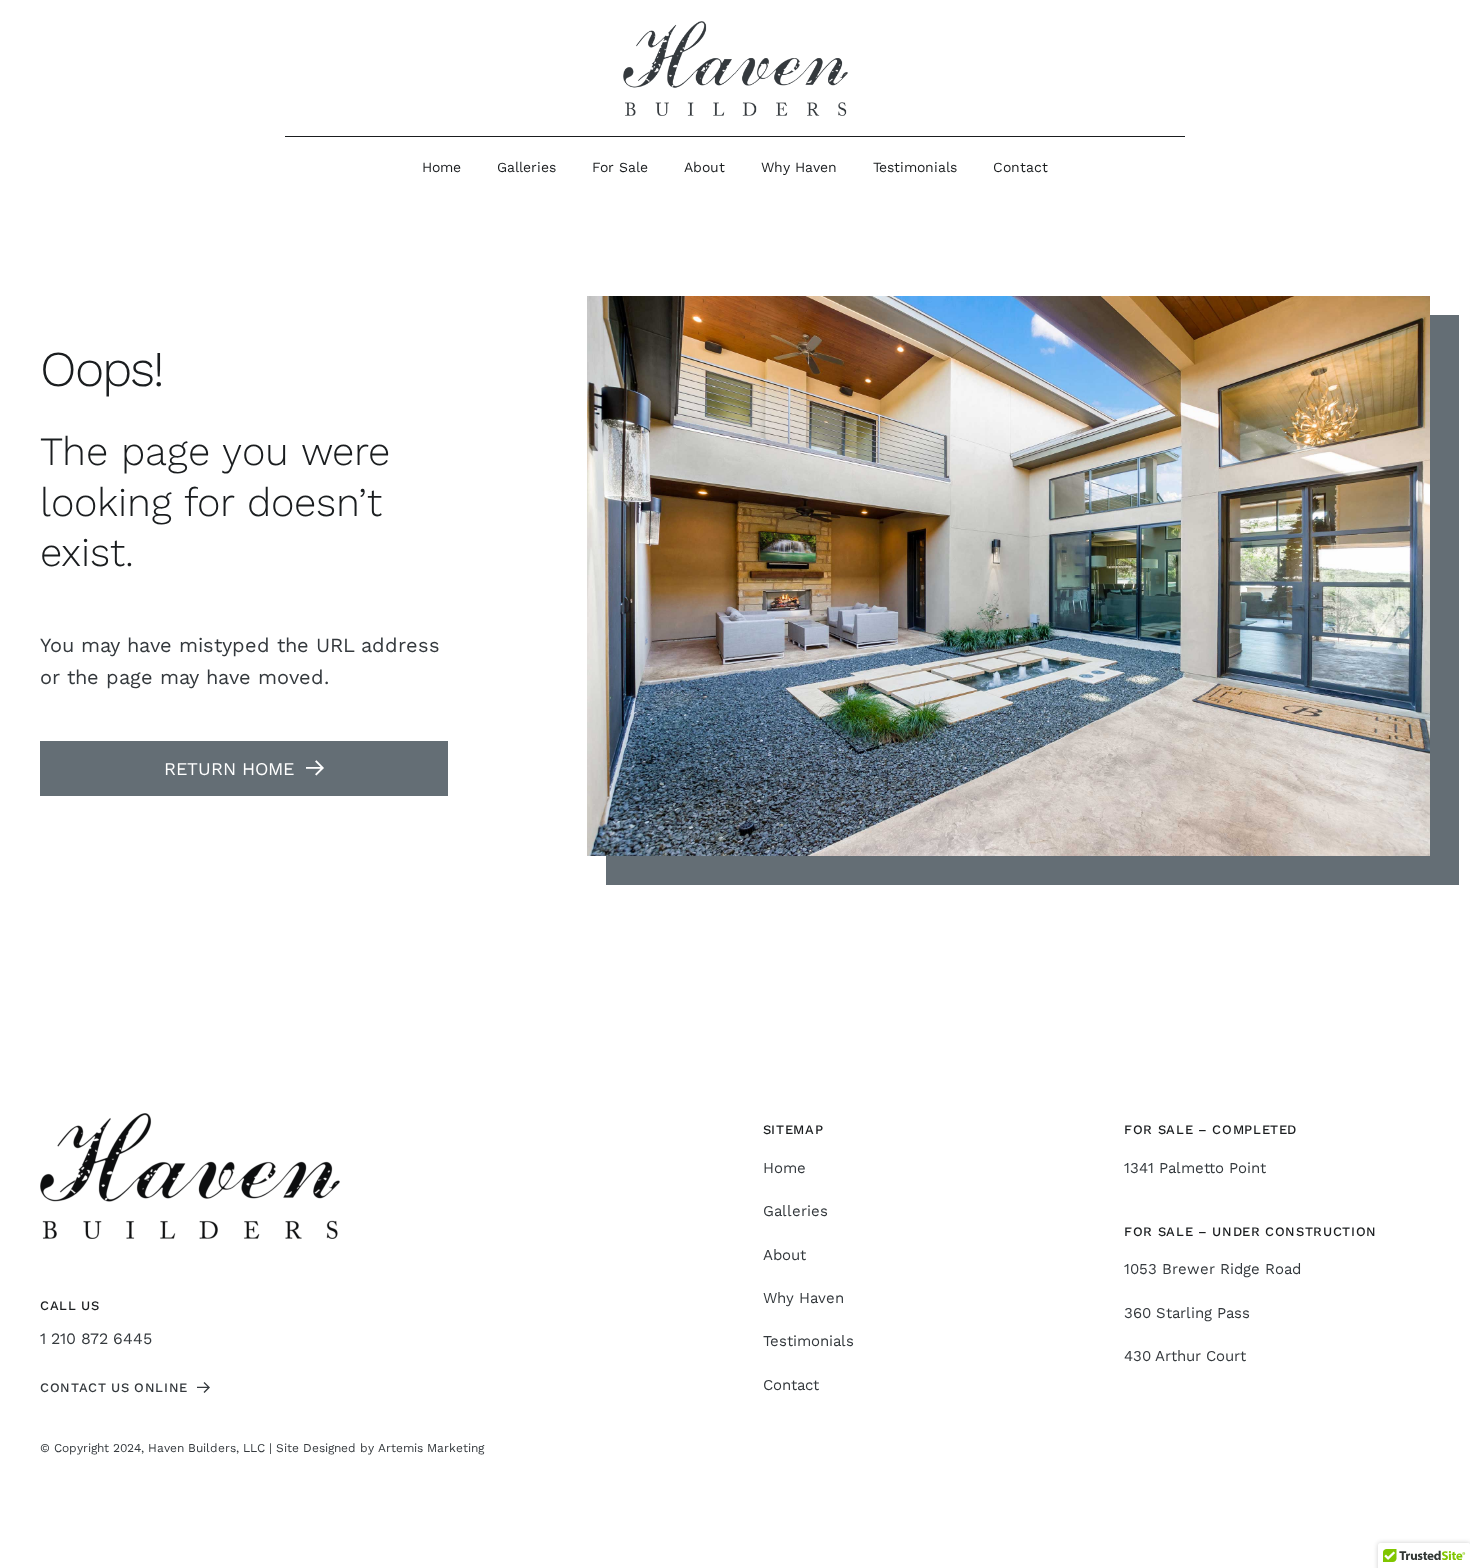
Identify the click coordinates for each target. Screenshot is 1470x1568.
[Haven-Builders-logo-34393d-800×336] (735, 28)
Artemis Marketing (431, 1448)
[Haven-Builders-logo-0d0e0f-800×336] (190, 1120)
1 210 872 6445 (96, 1338)
